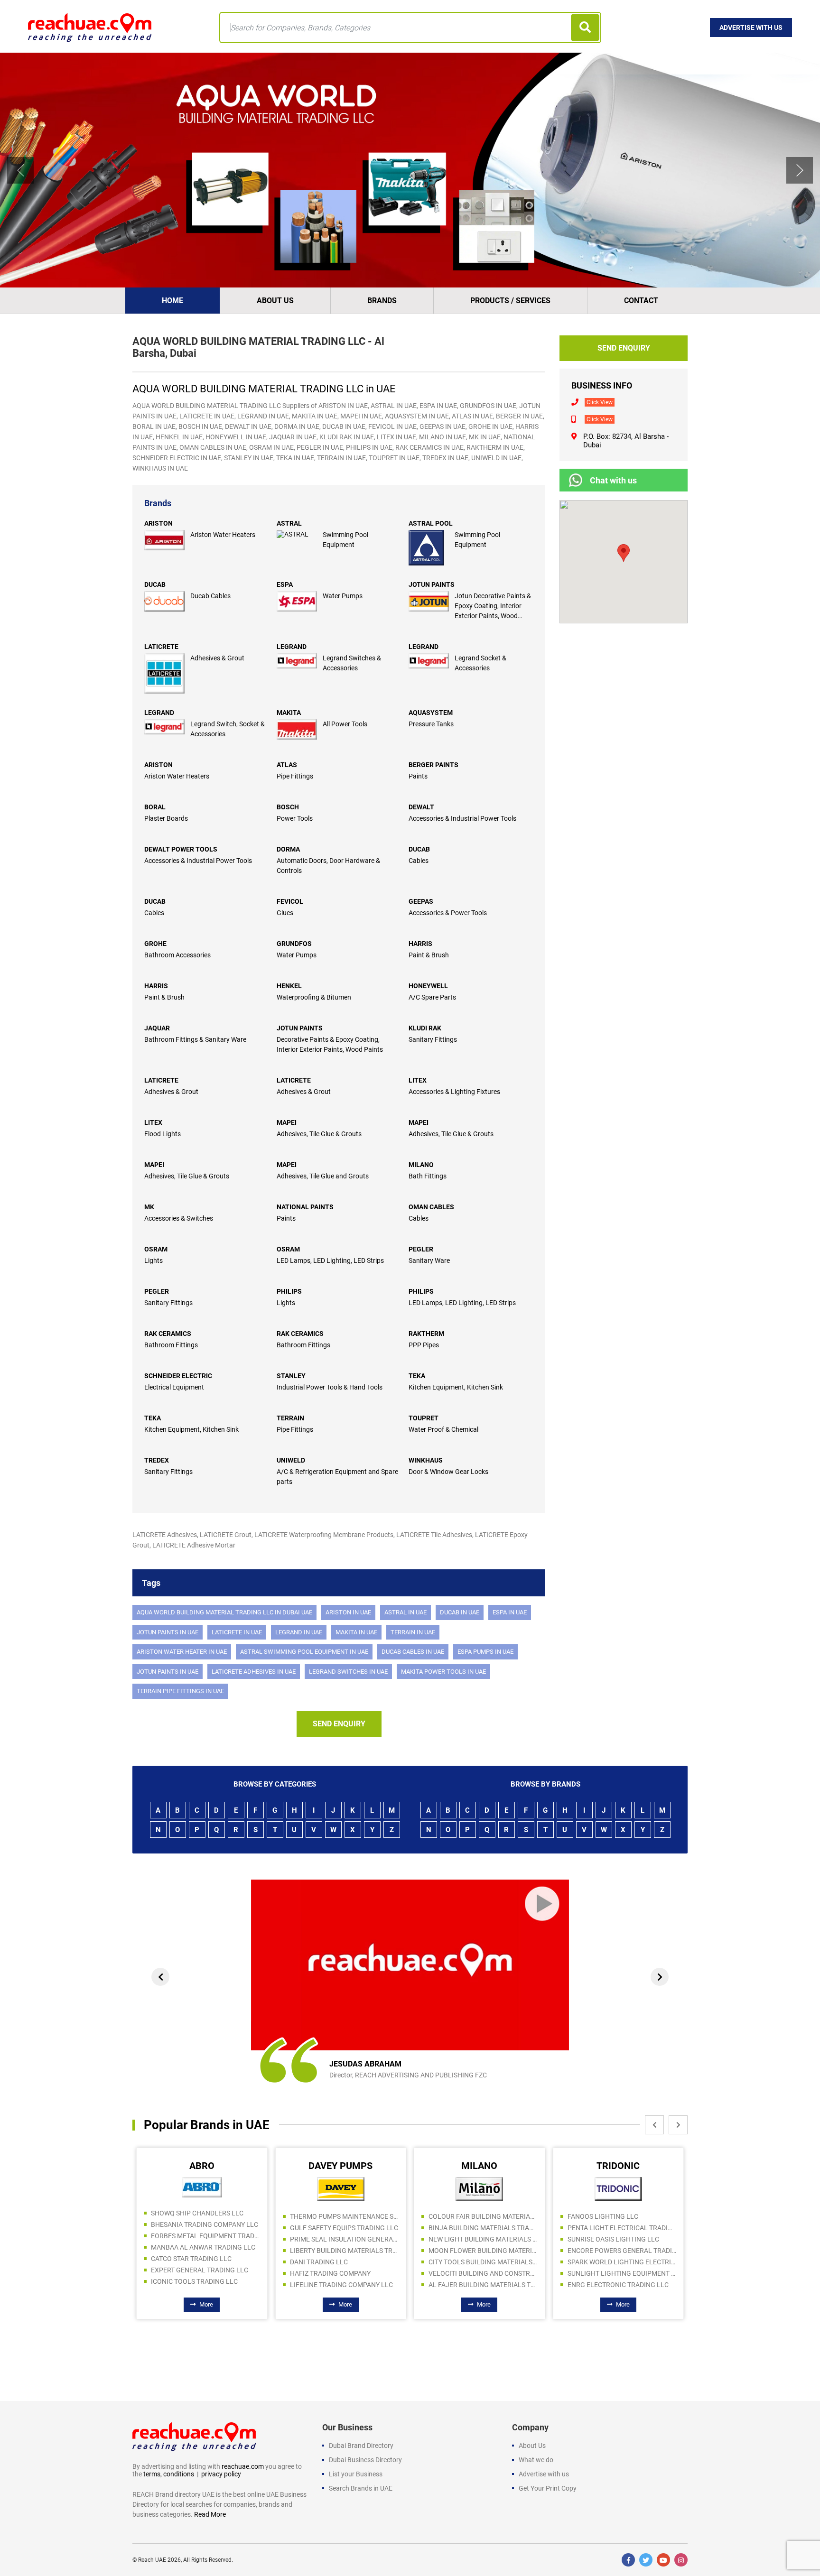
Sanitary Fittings (433, 1039)
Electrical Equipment (174, 1387)
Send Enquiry (339, 1724)
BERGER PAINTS (433, 765)
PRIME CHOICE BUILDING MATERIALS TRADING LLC (622, 2270)
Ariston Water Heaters (223, 535)
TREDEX (157, 1460)
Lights (154, 1260)
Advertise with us (544, 2474)
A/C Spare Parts (432, 997)
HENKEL (289, 986)
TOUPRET (424, 1418)
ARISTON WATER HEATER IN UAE (182, 1652)
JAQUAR (157, 1028)
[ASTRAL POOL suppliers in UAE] (432, 548)
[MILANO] (341, 2188)
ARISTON (158, 523)
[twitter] (646, 2560)
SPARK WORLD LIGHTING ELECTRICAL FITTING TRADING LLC (484, 2262)
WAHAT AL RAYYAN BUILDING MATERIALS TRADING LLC (622, 2213)
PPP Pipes (424, 1345)
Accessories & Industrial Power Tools (462, 818)
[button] (20, 170)
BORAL (155, 807)
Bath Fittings (428, 1176)
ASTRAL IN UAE (405, 1612)
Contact (641, 301)
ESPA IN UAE (510, 1612)
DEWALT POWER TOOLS (181, 849)
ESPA (285, 584)
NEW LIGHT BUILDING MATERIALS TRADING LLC (345, 2239)
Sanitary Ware (429, 1260)
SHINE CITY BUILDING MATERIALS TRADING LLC (622, 2236)
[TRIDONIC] (480, 2188)
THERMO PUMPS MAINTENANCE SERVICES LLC (206, 2216)
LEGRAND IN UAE (299, 1632)
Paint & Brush (429, 955)
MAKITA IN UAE (356, 1632)
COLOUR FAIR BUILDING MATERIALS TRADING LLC (345, 2216)
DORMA (288, 849)
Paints (418, 776)
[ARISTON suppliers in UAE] (167, 540)
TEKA (417, 1376)
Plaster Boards (166, 818)
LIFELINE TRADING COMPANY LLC (203, 2285)
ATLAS (287, 765)
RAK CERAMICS (168, 1334)
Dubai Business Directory (365, 2460)
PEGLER (421, 1249)
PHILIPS (289, 1291)
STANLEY (291, 1376)
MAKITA (289, 713)
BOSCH (288, 807)
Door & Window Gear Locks (448, 1472)
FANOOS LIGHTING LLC (464, 2216)
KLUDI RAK (425, 1028)
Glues (285, 913)
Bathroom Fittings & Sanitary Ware (195, 1039)
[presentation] (160, 1977)
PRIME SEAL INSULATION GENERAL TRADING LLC (206, 2239)
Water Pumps (343, 596)
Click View (600, 402)
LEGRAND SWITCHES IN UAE (348, 1672)
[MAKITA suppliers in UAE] (300, 729)
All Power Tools (345, 724)
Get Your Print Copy (548, 2488)
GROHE (155, 944)
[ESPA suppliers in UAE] (300, 601)
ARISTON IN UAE (348, 1612)
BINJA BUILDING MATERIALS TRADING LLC (345, 2228)
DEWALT (421, 807)
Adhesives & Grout (217, 658)
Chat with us (613, 480)
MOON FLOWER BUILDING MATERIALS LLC (345, 2251)
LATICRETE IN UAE (237, 1632)
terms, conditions (169, 2474)
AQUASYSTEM (431, 713)
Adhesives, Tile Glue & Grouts (319, 1134)
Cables (419, 861)
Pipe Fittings (295, 776)
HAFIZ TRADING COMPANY (192, 2273)
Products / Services (510, 301)
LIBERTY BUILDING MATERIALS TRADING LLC (206, 2251)
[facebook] (628, 2560)
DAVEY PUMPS (202, 2166)
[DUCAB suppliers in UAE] (167, 601)
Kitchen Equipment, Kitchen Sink (456, 1387)
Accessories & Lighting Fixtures (454, 1092)
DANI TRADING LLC (180, 2262)
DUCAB (155, 584)
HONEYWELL (428, 986)
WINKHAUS (426, 1460)
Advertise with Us (751, 28)
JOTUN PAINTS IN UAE (168, 1632)
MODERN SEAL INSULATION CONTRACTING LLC (622, 2247)
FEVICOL (290, 901)
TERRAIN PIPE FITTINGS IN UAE (180, 1691)
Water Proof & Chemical (443, 1429)
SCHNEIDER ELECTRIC (178, 1376)
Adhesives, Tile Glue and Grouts (323, 1176)
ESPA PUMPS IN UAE (485, 1652)
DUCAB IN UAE (460, 1612)
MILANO (421, 1165)
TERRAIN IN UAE (413, 1632)
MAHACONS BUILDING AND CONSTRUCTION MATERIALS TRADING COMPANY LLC (622, 2259)
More (207, 2304)
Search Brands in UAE (361, 2488)
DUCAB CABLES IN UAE (413, 1652)
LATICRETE (161, 647)
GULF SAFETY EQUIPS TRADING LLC (205, 2228)
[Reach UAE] (90, 27)
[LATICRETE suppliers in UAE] (167, 673)
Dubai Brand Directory (361, 2446)
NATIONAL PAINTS (305, 1207)
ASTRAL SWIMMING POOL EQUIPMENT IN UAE (304, 1652)
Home (172, 301)
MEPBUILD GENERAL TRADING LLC (620, 2281)
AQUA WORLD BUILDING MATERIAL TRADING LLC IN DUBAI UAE (224, 1612)
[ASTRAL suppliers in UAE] (300, 534)
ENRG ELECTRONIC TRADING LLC (480, 2285)
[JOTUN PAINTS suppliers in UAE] (432, 601)
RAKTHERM (426, 1334)
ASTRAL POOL (431, 523)
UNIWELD (291, 1460)
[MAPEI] (619, 2187)
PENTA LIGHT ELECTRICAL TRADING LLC (484, 2228)
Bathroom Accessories (177, 955)
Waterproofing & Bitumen (314, 997)
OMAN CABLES (431, 1207)
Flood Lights (163, 1134)
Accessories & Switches (179, 1218)
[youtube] (663, 2560)
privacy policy (221, 2474)
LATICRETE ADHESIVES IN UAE (254, 1672)
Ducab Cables (210, 596)
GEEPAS (421, 901)
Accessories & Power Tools (448, 913)
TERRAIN (290, 1418)
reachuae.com (243, 2466)
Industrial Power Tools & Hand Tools (330, 1387)
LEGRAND (292, 647)
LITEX (418, 1080)
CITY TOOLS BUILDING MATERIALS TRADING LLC (345, 2262)
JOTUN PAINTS (432, 584)
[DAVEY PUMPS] (202, 2188)
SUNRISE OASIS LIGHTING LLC (475, 2239)
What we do (536, 2460)
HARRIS (420, 944)
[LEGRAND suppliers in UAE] (300, 661)
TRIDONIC (480, 2166)
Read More (210, 2514)
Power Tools (295, 818)
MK (149, 1207)
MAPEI (287, 1122)
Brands (382, 301)
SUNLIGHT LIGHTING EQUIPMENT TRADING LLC (484, 2273)
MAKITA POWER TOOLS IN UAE (443, 1672)
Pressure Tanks (431, 724)
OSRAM (156, 1249)
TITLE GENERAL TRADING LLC (613, 2224)
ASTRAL (289, 523)
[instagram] (681, 2560)
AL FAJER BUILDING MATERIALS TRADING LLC (345, 2285)
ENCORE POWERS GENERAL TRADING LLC (484, 2251)
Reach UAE (152, 2560)
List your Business (356, 2474)
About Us (275, 301)
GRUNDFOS (294, 944)
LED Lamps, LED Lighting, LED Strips (330, 1260)
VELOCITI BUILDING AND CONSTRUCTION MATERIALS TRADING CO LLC (345, 2273)
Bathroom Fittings (171, 1345)
